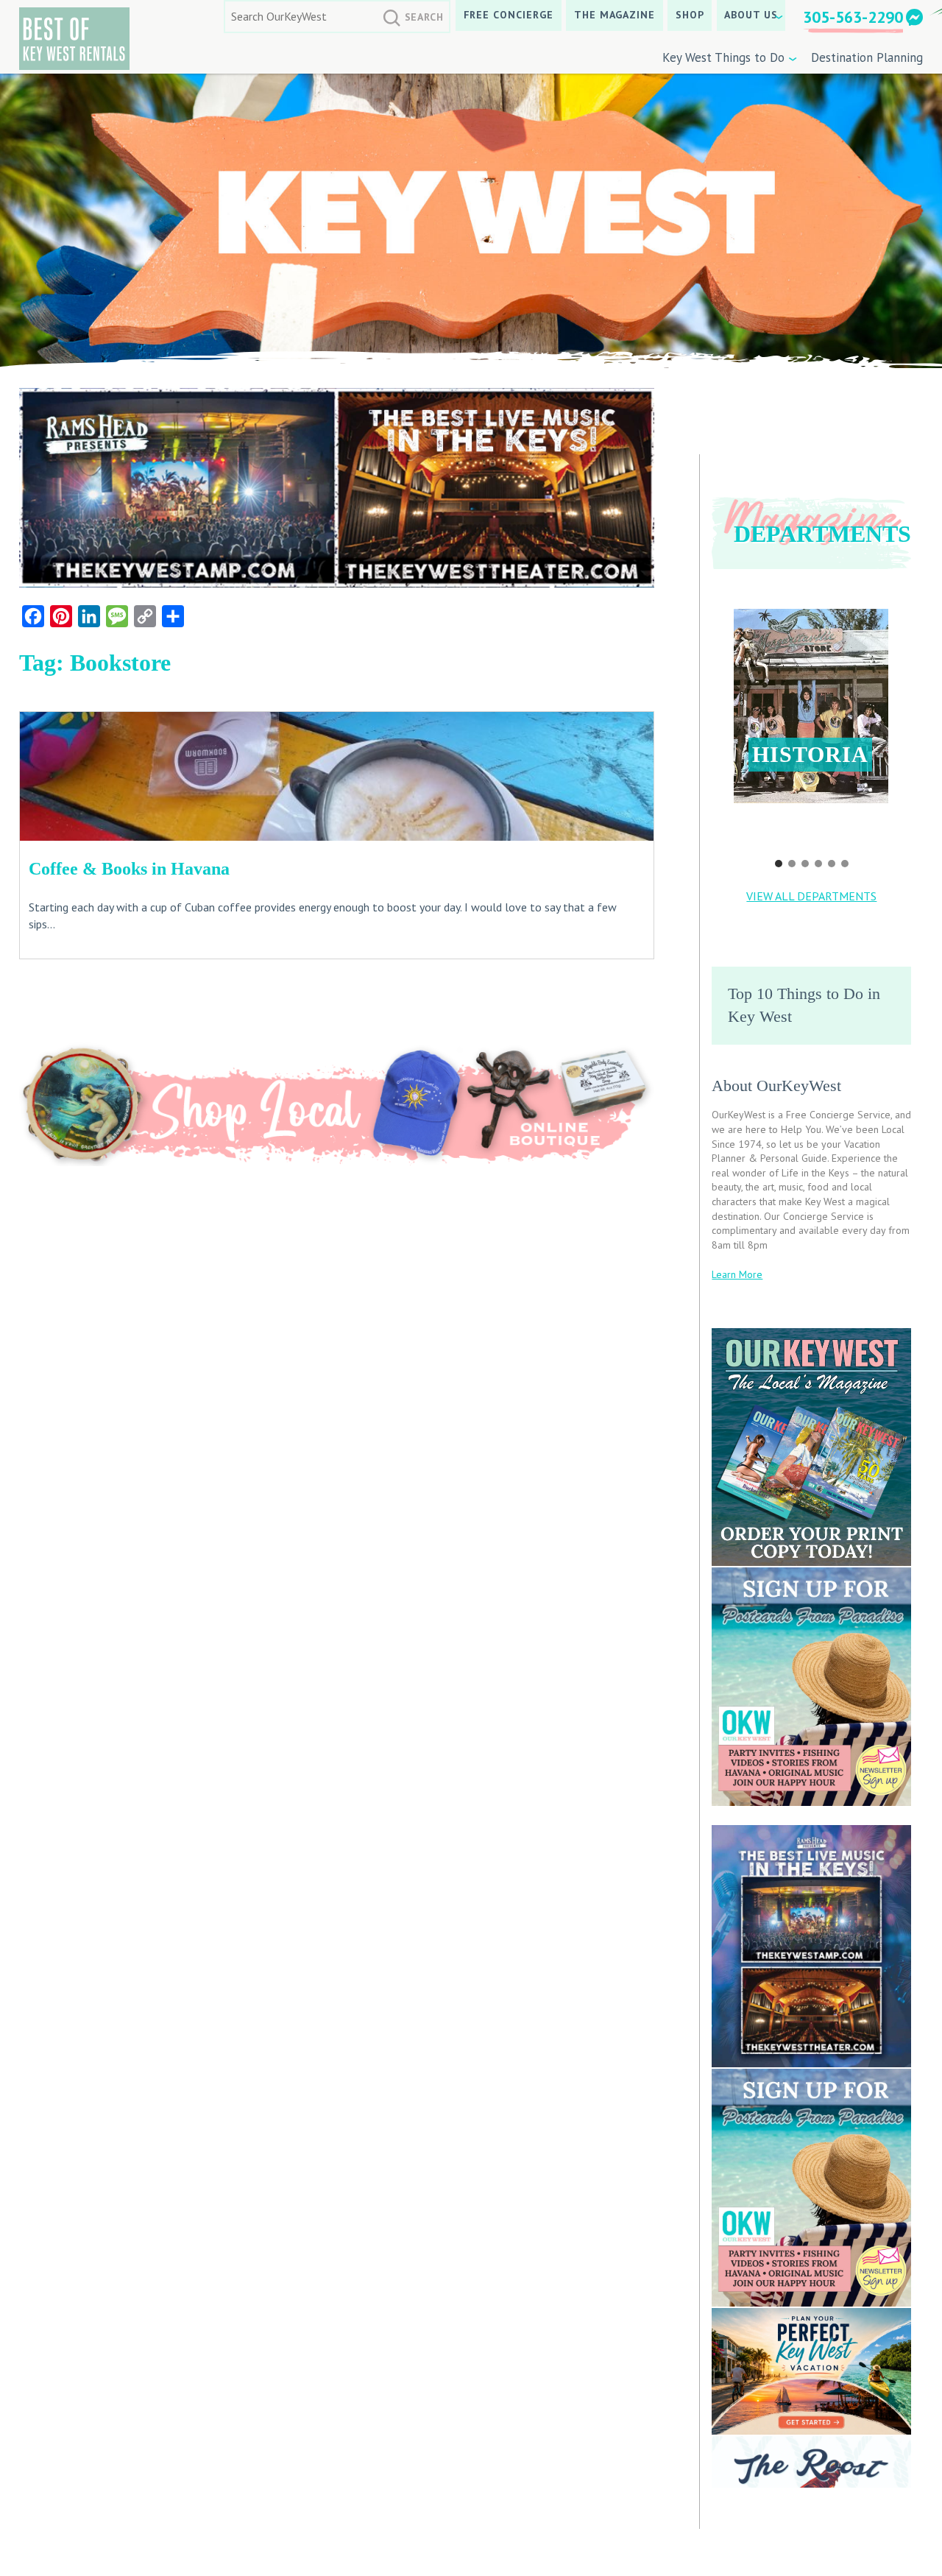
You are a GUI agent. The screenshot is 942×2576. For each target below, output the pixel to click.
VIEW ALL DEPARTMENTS (811, 896)
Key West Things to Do (723, 57)
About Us (751, 15)
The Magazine (615, 15)
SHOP (690, 15)
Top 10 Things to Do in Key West (804, 1005)
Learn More (737, 1274)
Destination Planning (867, 57)
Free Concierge (509, 15)
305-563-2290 (853, 17)
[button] (811, 706)
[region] (811, 728)
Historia (810, 754)
